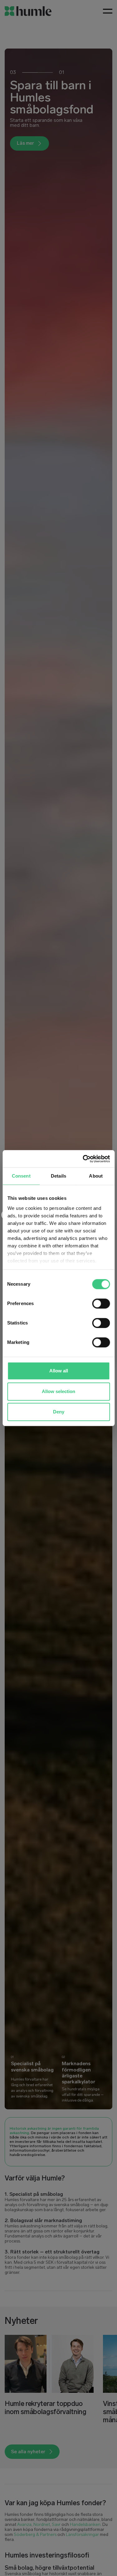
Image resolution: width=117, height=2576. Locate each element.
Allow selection (58, 1391)
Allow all (59, 1371)
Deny (59, 1412)
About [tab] (96, 1176)
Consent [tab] (21, 1176)
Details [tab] (58, 1176)
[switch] (101, 1304)
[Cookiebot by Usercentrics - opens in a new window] (83, 1159)
